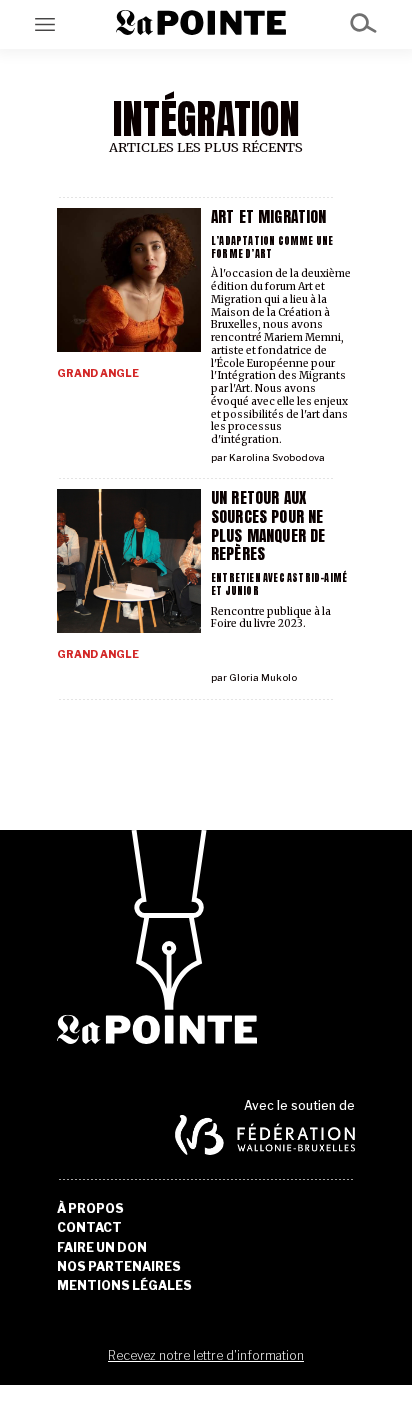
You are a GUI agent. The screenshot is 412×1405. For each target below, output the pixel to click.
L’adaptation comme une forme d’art (272, 247)
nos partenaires (119, 1267)
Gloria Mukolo (263, 677)
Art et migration (268, 216)
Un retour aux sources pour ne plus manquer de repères (268, 525)
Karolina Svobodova (277, 457)
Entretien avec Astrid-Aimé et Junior (279, 584)
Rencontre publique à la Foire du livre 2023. (271, 618)
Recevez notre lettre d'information (206, 1355)
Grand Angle (98, 373)
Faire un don (102, 1248)
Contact (89, 1228)
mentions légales (124, 1286)
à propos (90, 1209)
